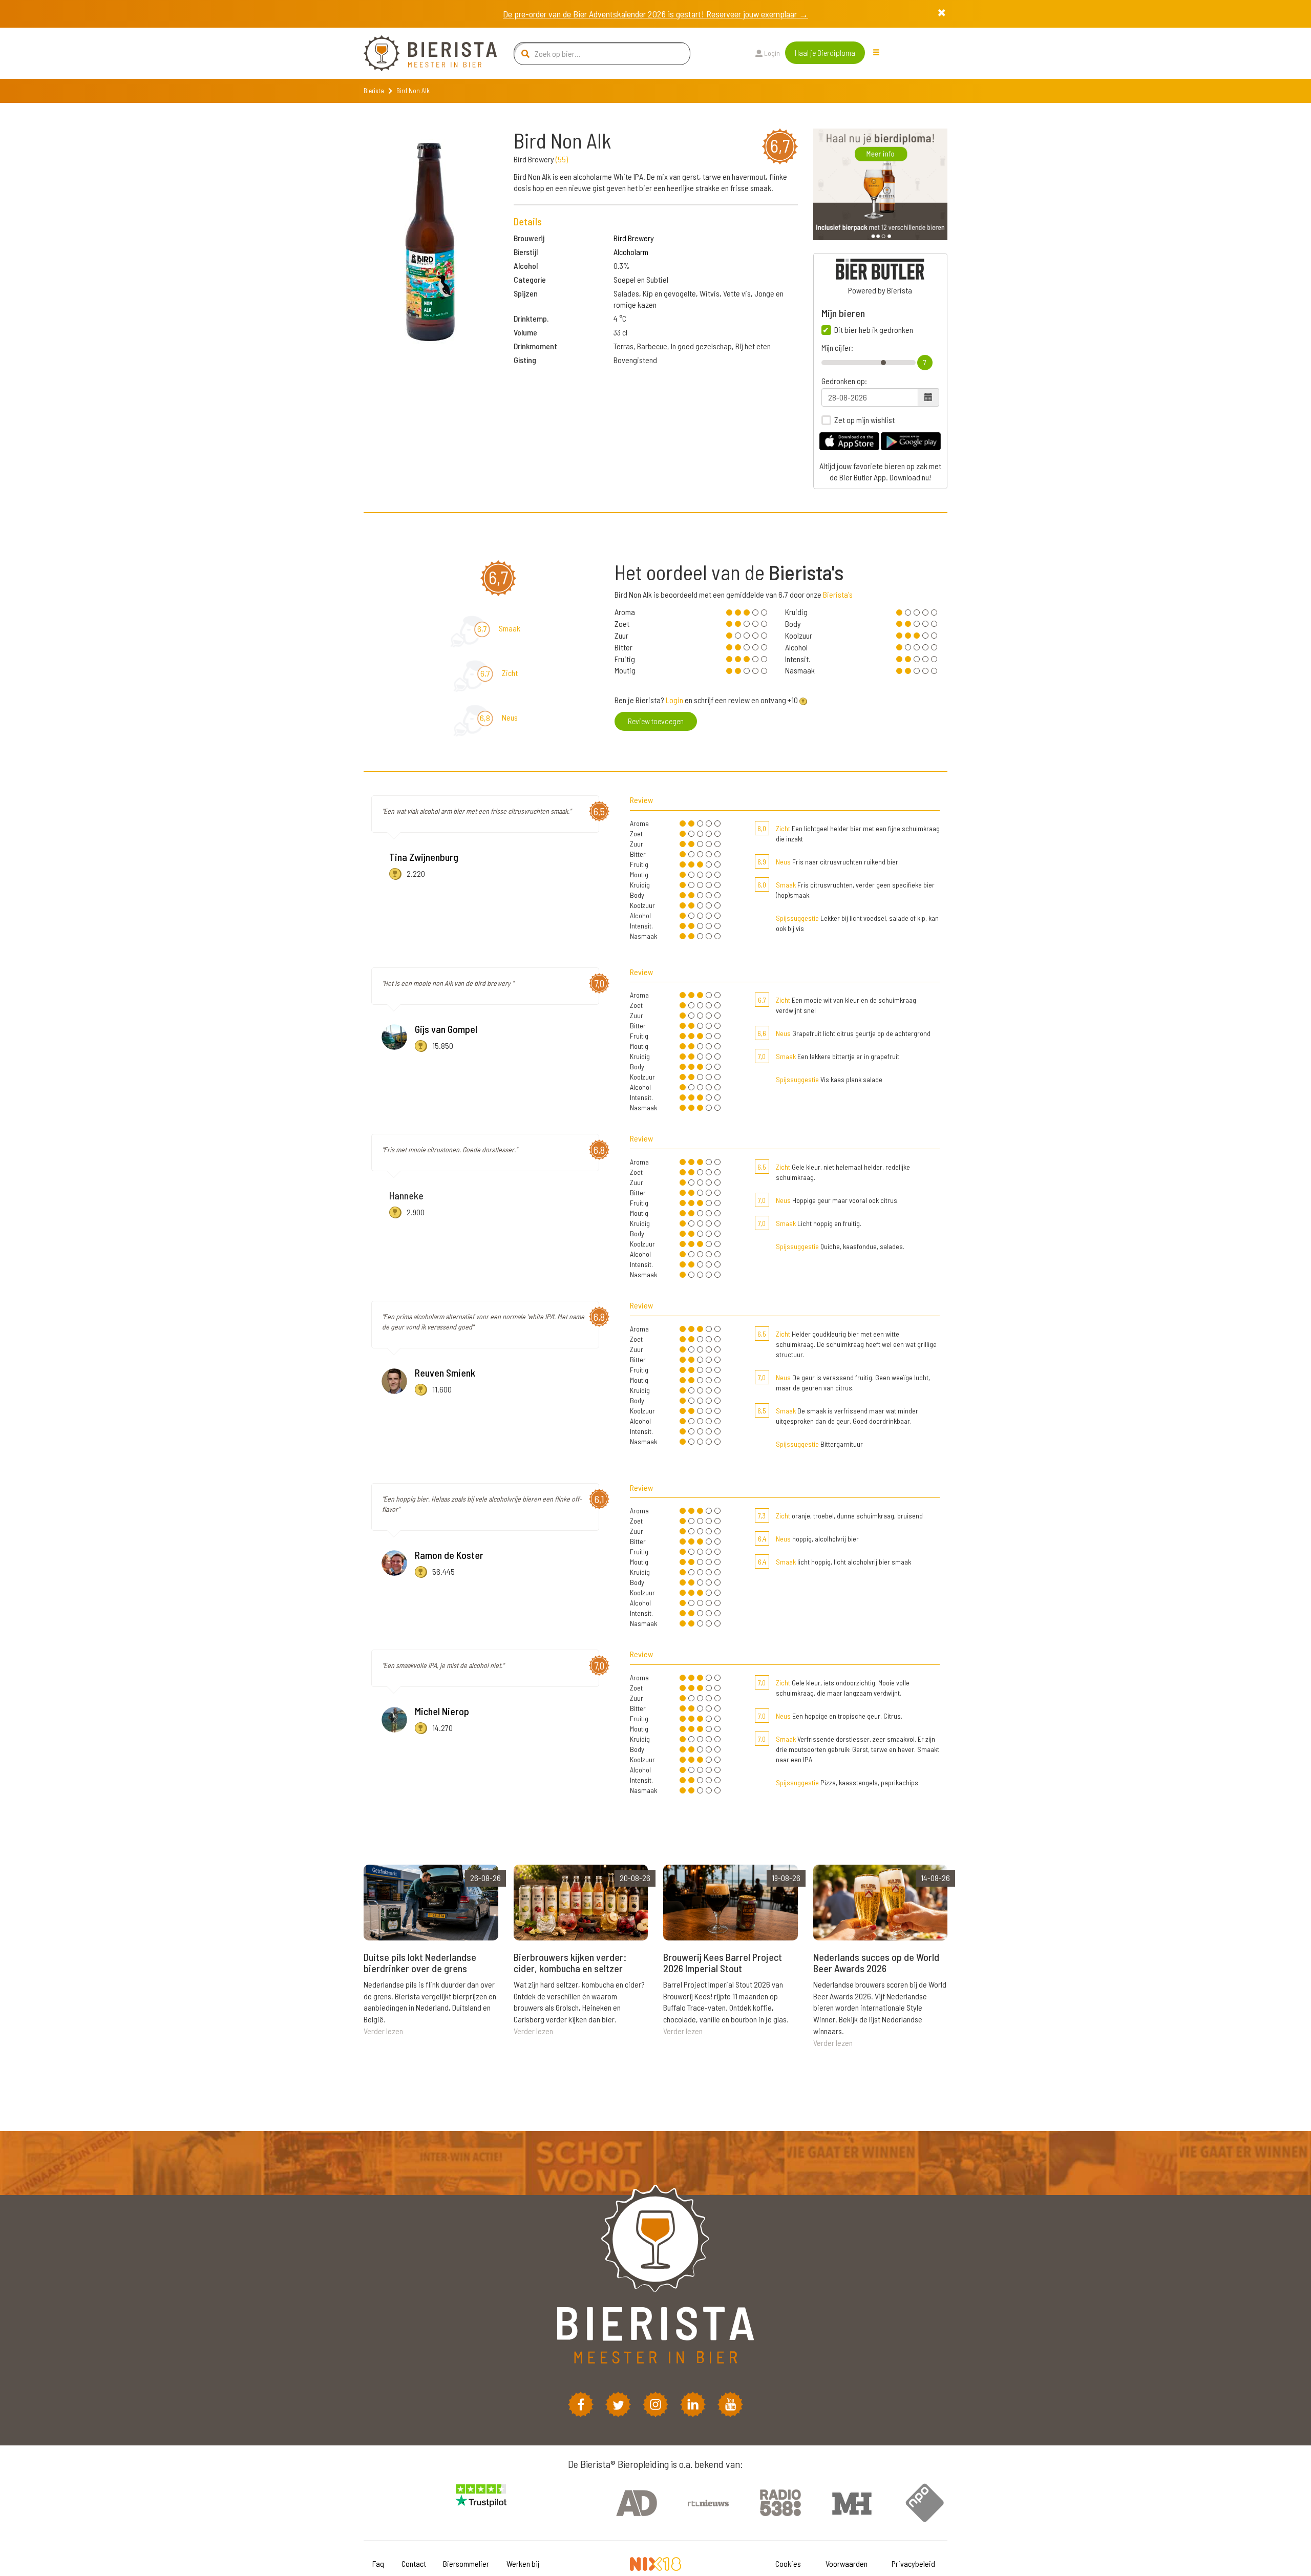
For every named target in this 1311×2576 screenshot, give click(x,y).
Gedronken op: (844, 381)
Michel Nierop (442, 1711)
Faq (378, 2563)
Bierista (374, 91)
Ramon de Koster (449, 1555)
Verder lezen (383, 2031)
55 (562, 159)
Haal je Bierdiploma (825, 52)
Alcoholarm (631, 252)
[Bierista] (422, 53)
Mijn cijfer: (837, 348)
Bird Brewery (634, 238)
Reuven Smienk (445, 1373)
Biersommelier (466, 2563)
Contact (414, 2563)
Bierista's (838, 594)
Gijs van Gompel (446, 1029)
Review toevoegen (656, 721)
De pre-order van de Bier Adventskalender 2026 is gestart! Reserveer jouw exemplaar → (655, 14)
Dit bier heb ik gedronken (874, 330)
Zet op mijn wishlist (864, 420)
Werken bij (523, 2563)
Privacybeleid (913, 2563)
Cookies (788, 2563)
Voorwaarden (847, 2563)
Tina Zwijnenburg (424, 857)
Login (771, 53)
